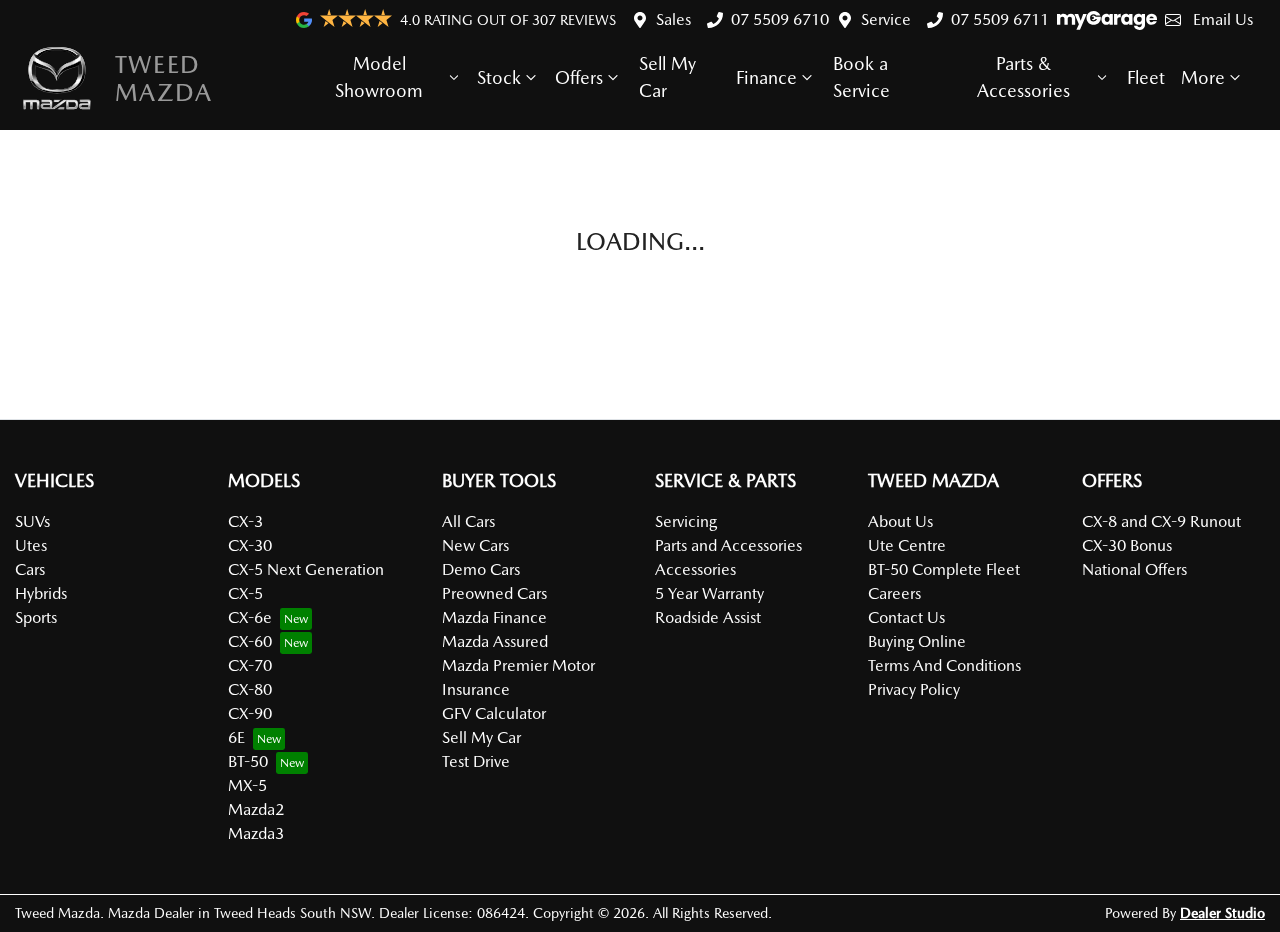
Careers (894, 593)
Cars (30, 569)
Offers (579, 77)
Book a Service (861, 77)
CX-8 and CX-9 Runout (1161, 521)
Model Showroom (379, 77)
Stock (499, 77)
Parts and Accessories (728, 545)
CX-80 (250, 689)
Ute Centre (907, 545)
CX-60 (250, 641)
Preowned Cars (494, 593)
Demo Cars (481, 569)
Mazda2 (256, 809)
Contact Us (906, 617)
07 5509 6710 (780, 19)
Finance (766, 77)
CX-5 (245, 593)
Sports (36, 617)
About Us (900, 521)
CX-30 (250, 545)
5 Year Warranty (709, 593)
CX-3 (245, 521)
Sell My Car (667, 77)
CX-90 (250, 713)
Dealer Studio (1222, 913)
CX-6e (250, 617)
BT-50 (248, 761)
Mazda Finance (494, 617)
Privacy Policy (914, 689)
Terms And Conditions (944, 665)
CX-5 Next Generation (306, 569)
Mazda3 (256, 833)
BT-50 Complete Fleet (944, 569)
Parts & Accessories (1023, 77)
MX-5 (247, 785)
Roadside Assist (708, 617)
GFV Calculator (494, 713)
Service (886, 19)
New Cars (475, 545)
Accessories (695, 569)
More (1203, 77)
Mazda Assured (495, 641)
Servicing (686, 521)
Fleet (1146, 77)
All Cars (468, 521)
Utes (31, 545)
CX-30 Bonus (1127, 545)
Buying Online (917, 641)
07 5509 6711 (1000, 19)
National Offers (1134, 569)
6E (236, 737)
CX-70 (250, 665)
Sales (673, 19)
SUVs (32, 521)
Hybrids (41, 593)
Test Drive (476, 761)
